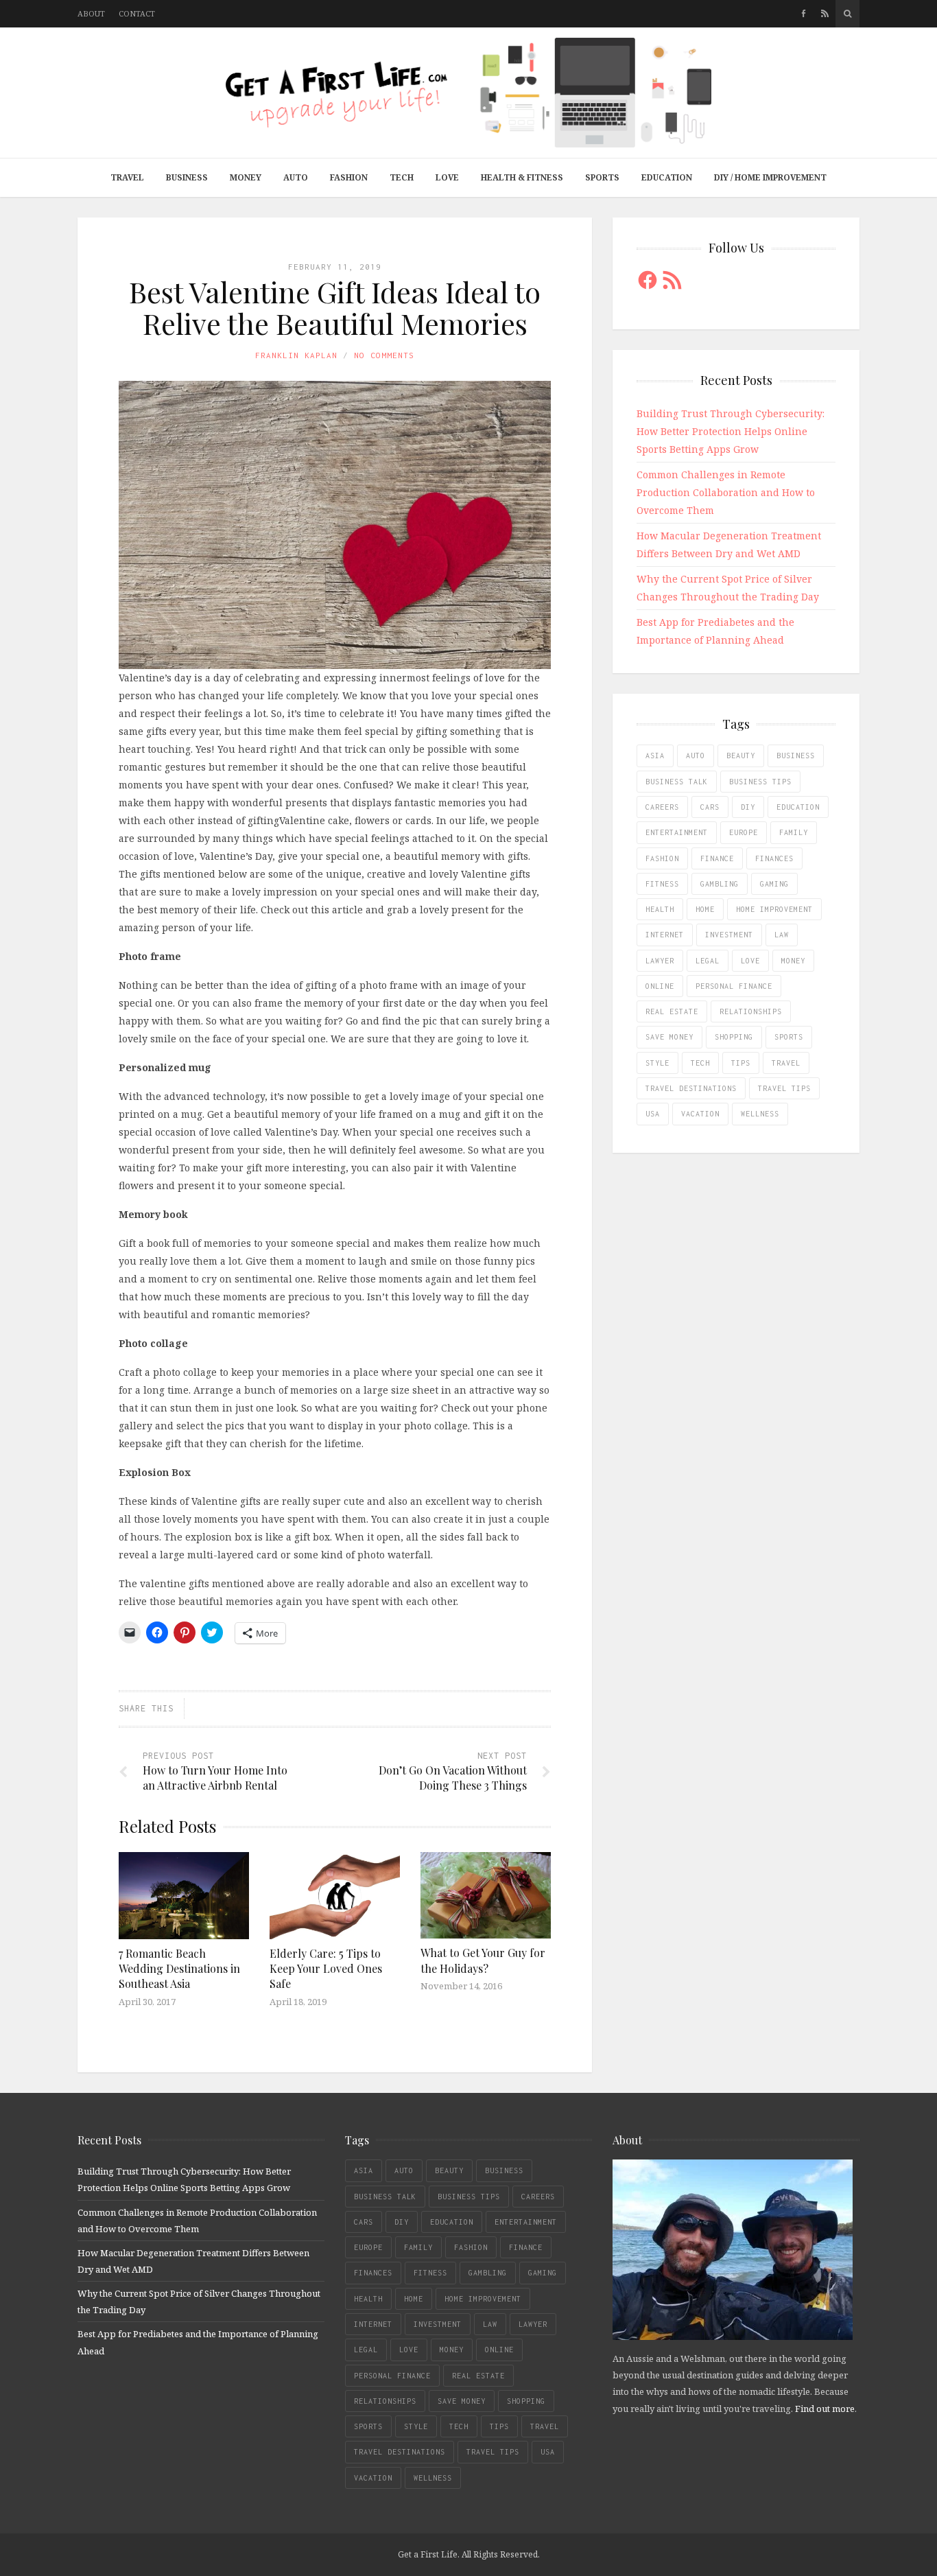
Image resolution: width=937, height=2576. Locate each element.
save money (669, 1037)
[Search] (847, 14)
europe (744, 832)
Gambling (720, 884)
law (782, 935)
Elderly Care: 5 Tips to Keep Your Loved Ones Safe (326, 1969)
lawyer (660, 961)
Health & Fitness (522, 177)
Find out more (825, 2409)
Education (667, 177)
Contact (137, 13)
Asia (655, 756)
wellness (760, 1114)
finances (774, 858)
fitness (662, 884)
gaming (774, 884)
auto (696, 756)
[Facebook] (804, 14)
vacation (700, 1114)
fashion (662, 858)
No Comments (384, 355)
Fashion (349, 177)
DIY (748, 807)
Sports (602, 177)
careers (662, 807)
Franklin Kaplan (296, 355)
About (91, 13)
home (705, 909)
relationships (751, 1011)
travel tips (784, 1088)
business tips (760, 782)
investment (729, 935)
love (750, 961)
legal (708, 961)
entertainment (677, 832)
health (660, 909)
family (794, 832)
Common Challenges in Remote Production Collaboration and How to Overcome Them (726, 492)
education (798, 807)
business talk (677, 782)
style (657, 1063)
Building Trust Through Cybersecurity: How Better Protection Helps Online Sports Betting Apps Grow (731, 431)
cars (710, 807)
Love (447, 177)
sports (789, 1037)
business (796, 756)
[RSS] (825, 14)
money (793, 961)
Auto (296, 177)
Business (187, 177)
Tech (402, 177)
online (660, 986)
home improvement (774, 909)
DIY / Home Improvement (770, 177)
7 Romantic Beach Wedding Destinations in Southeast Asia (179, 1969)
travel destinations (691, 1088)
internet (665, 935)
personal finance (734, 986)
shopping (734, 1037)
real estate (672, 1011)
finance (717, 858)
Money (246, 177)
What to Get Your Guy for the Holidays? (483, 1960)
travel (786, 1063)
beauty (741, 756)
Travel (127, 177)
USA (653, 1114)
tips (741, 1063)
